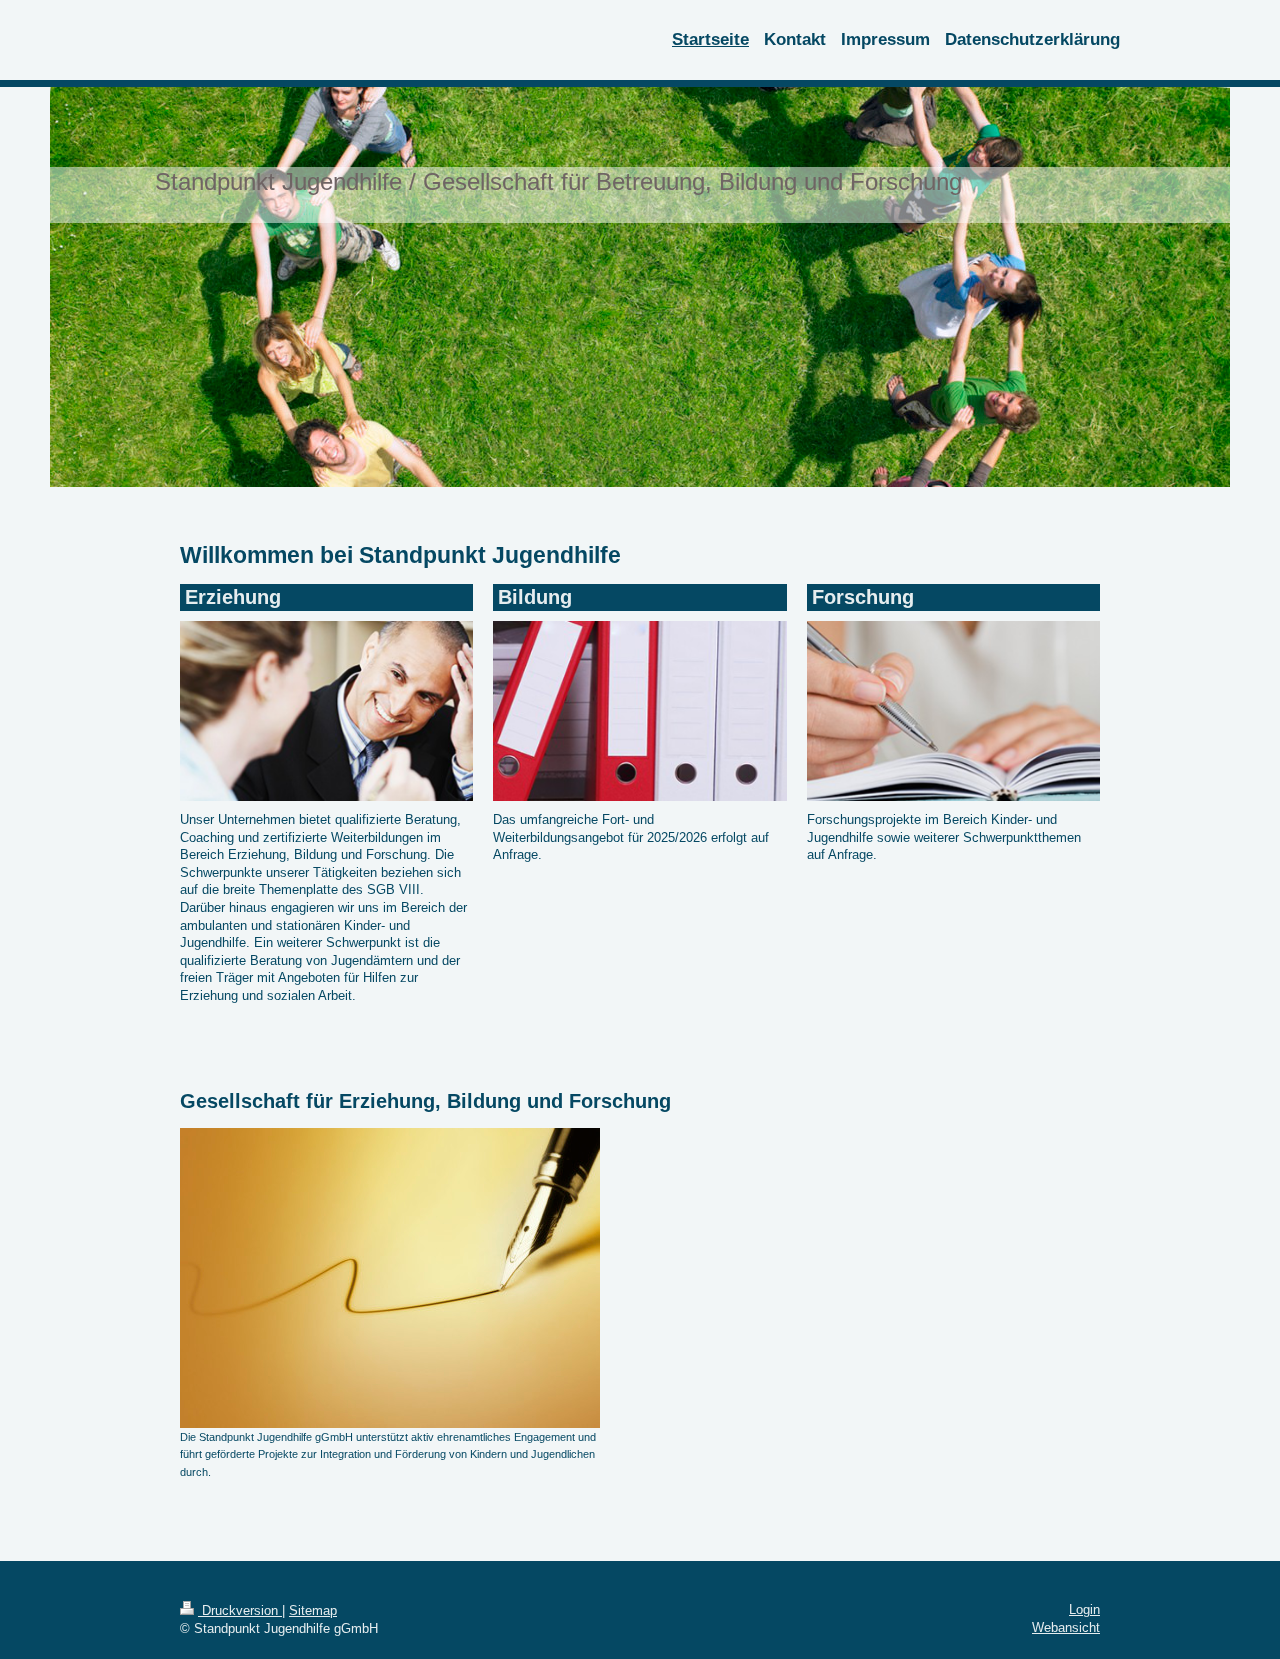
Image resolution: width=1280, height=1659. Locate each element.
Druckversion (240, 1610)
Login (1084, 1609)
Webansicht (1066, 1627)
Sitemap (313, 1610)
